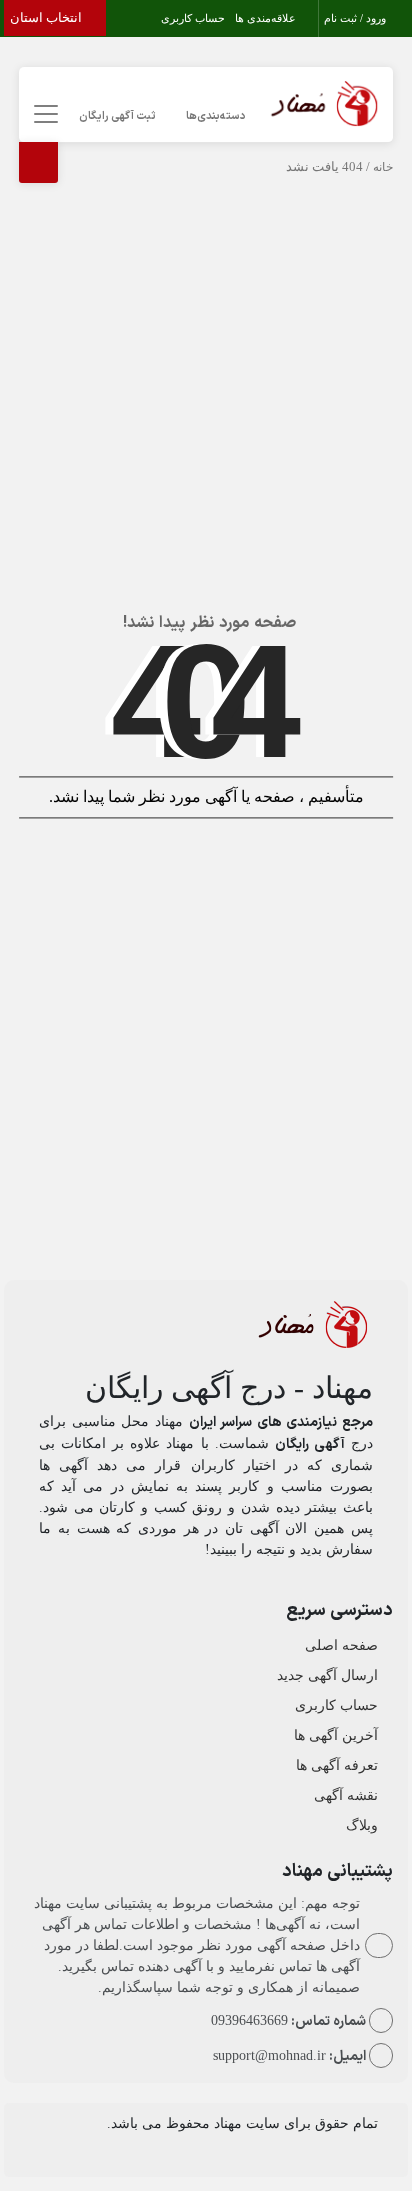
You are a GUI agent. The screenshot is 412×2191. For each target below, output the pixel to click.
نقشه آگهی (346, 1795)
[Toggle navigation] (42, 114)
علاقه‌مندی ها (267, 18)
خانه (383, 167)
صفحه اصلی (341, 1645)
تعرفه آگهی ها (337, 1765)
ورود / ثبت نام (356, 18)
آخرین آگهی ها (336, 1735)
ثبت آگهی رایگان (117, 116)
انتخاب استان (47, 17)
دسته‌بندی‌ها (216, 116)
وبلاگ (362, 1825)
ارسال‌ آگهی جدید (327, 1675)
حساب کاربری (193, 18)
